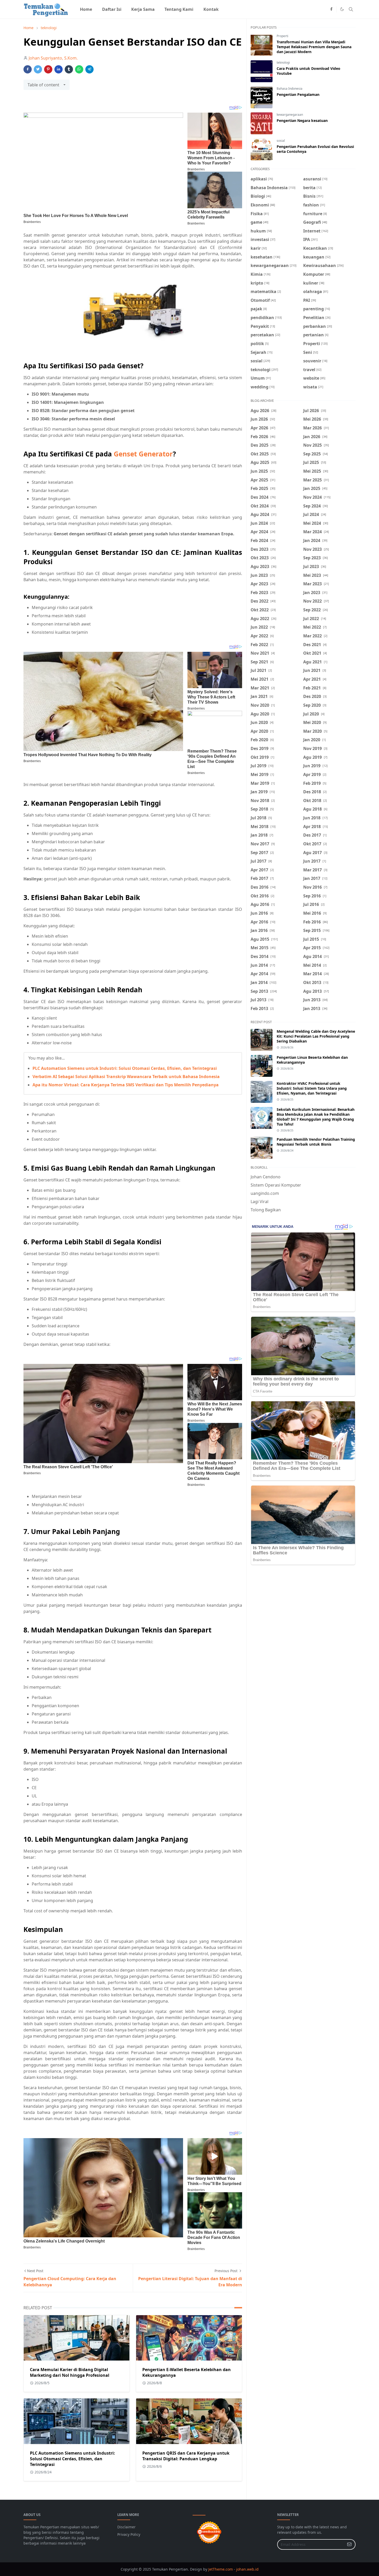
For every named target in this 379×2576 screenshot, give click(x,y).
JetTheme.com (221, 2569)
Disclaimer (126, 2527)
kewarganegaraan (290, 115)
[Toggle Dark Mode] (342, 9)
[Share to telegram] (89, 69)
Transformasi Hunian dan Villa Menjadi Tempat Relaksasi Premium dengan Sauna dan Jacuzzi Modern (314, 47)
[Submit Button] (349, 2544)
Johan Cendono (266, 1177)
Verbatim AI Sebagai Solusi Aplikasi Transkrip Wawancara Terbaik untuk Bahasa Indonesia (126, 1077)
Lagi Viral (259, 1202)
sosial (281, 141)
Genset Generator (143, 454)
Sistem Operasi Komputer (276, 1185)
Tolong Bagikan (266, 1210)
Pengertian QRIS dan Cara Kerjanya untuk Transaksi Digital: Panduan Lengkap (186, 2456)
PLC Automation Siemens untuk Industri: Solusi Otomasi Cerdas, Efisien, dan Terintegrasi (125, 1068)
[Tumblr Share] (69, 69)
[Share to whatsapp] (79, 69)
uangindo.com (265, 1193)
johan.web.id (247, 2569)
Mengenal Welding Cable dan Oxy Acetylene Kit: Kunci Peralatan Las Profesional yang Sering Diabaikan (316, 1036)
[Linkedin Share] (59, 69)
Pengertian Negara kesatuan (302, 120)
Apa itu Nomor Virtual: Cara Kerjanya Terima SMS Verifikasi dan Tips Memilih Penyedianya (126, 1085)
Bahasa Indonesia (290, 89)
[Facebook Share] (28, 69)
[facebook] (331, 9)
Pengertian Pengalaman (298, 94)
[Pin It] (48, 69)
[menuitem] (86, 9)
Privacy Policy (129, 2534)
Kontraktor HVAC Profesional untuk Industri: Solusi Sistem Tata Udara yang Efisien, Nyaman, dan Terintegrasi (312, 1088)
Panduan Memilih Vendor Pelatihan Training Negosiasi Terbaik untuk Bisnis (316, 1142)
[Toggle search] (351, 9)
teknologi (283, 62)
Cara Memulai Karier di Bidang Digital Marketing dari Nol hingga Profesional (70, 2372)
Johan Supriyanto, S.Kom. (53, 58)
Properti (282, 36)
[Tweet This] (38, 69)
